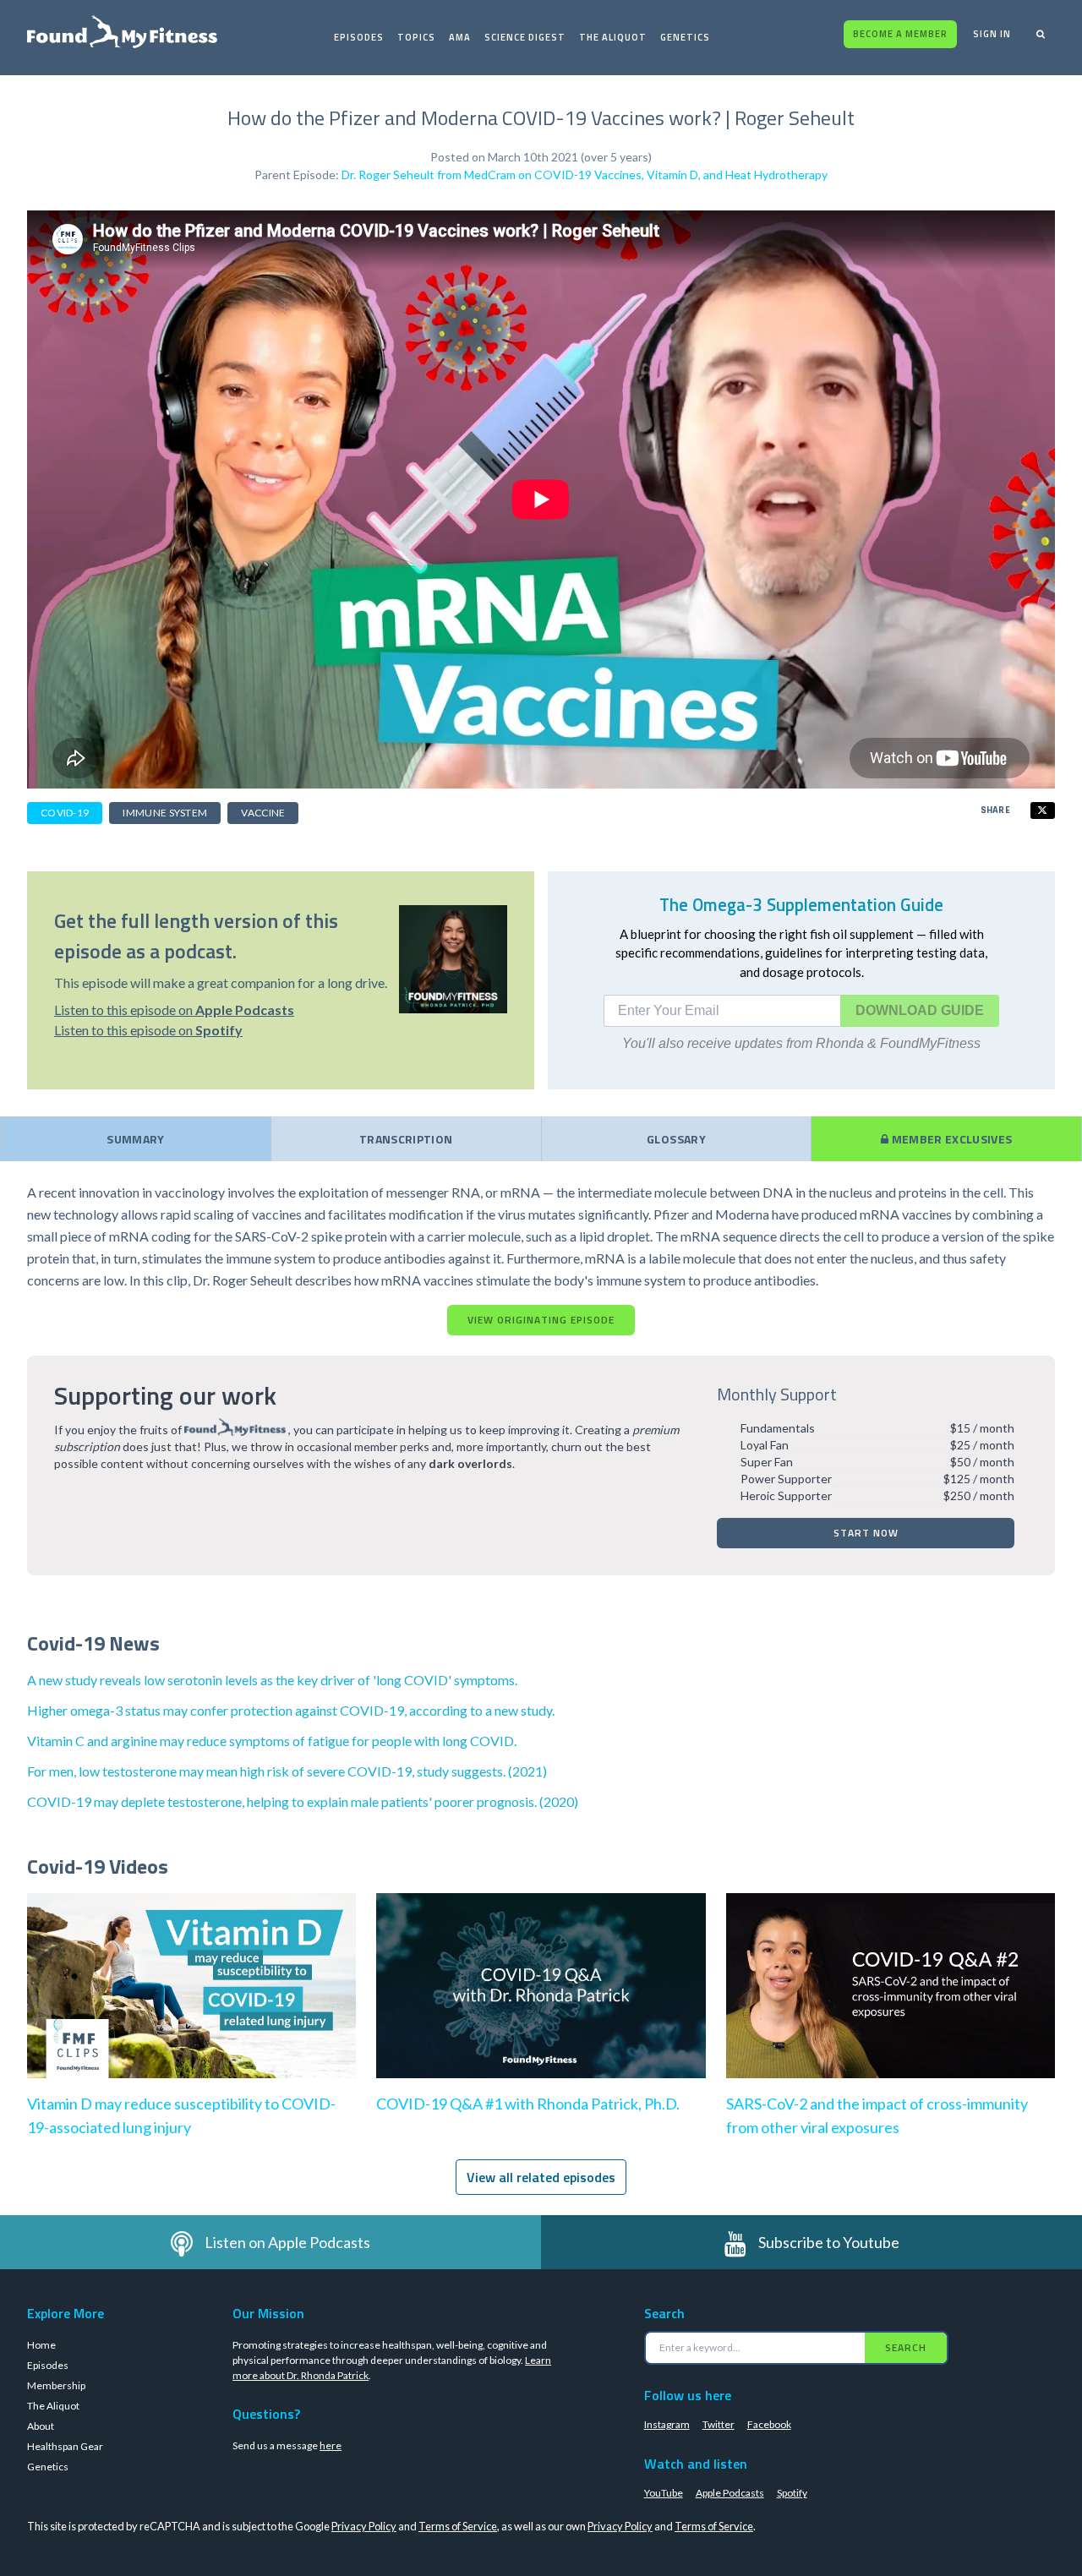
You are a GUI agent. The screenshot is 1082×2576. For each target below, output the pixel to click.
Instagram (667, 2424)
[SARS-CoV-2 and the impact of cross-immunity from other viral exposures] (891, 2003)
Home (41, 2345)
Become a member (900, 34)
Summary (135, 1139)
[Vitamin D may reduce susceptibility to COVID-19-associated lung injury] (191, 2003)
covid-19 (65, 813)
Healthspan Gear (65, 2446)
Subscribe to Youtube (829, 2242)
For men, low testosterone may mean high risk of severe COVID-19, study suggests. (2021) (287, 1771)
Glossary (676, 1139)
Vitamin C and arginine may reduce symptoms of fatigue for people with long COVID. (272, 1741)
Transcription (406, 1139)
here (331, 2445)
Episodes (359, 37)
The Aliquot (613, 37)
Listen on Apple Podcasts (287, 2242)
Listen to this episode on (174, 1010)
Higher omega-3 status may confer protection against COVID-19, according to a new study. (291, 1710)
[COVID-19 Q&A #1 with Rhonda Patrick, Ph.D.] (541, 2003)
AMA (460, 37)
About (41, 2426)
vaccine (263, 813)
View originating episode (541, 1320)
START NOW (866, 1533)
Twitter (719, 2424)
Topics (416, 37)
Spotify (792, 2493)
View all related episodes (541, 2177)
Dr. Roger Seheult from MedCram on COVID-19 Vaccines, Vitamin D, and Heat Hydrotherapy (585, 175)
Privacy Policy (364, 2526)
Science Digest (525, 37)
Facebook (769, 2424)
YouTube (664, 2493)
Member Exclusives (950, 1139)
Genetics (685, 37)
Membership (56, 2385)
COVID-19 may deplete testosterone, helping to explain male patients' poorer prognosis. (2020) (303, 1801)
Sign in (992, 34)
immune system (165, 813)
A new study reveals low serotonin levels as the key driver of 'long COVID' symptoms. (272, 1680)
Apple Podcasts (730, 2493)
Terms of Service (458, 2526)
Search (906, 2347)
